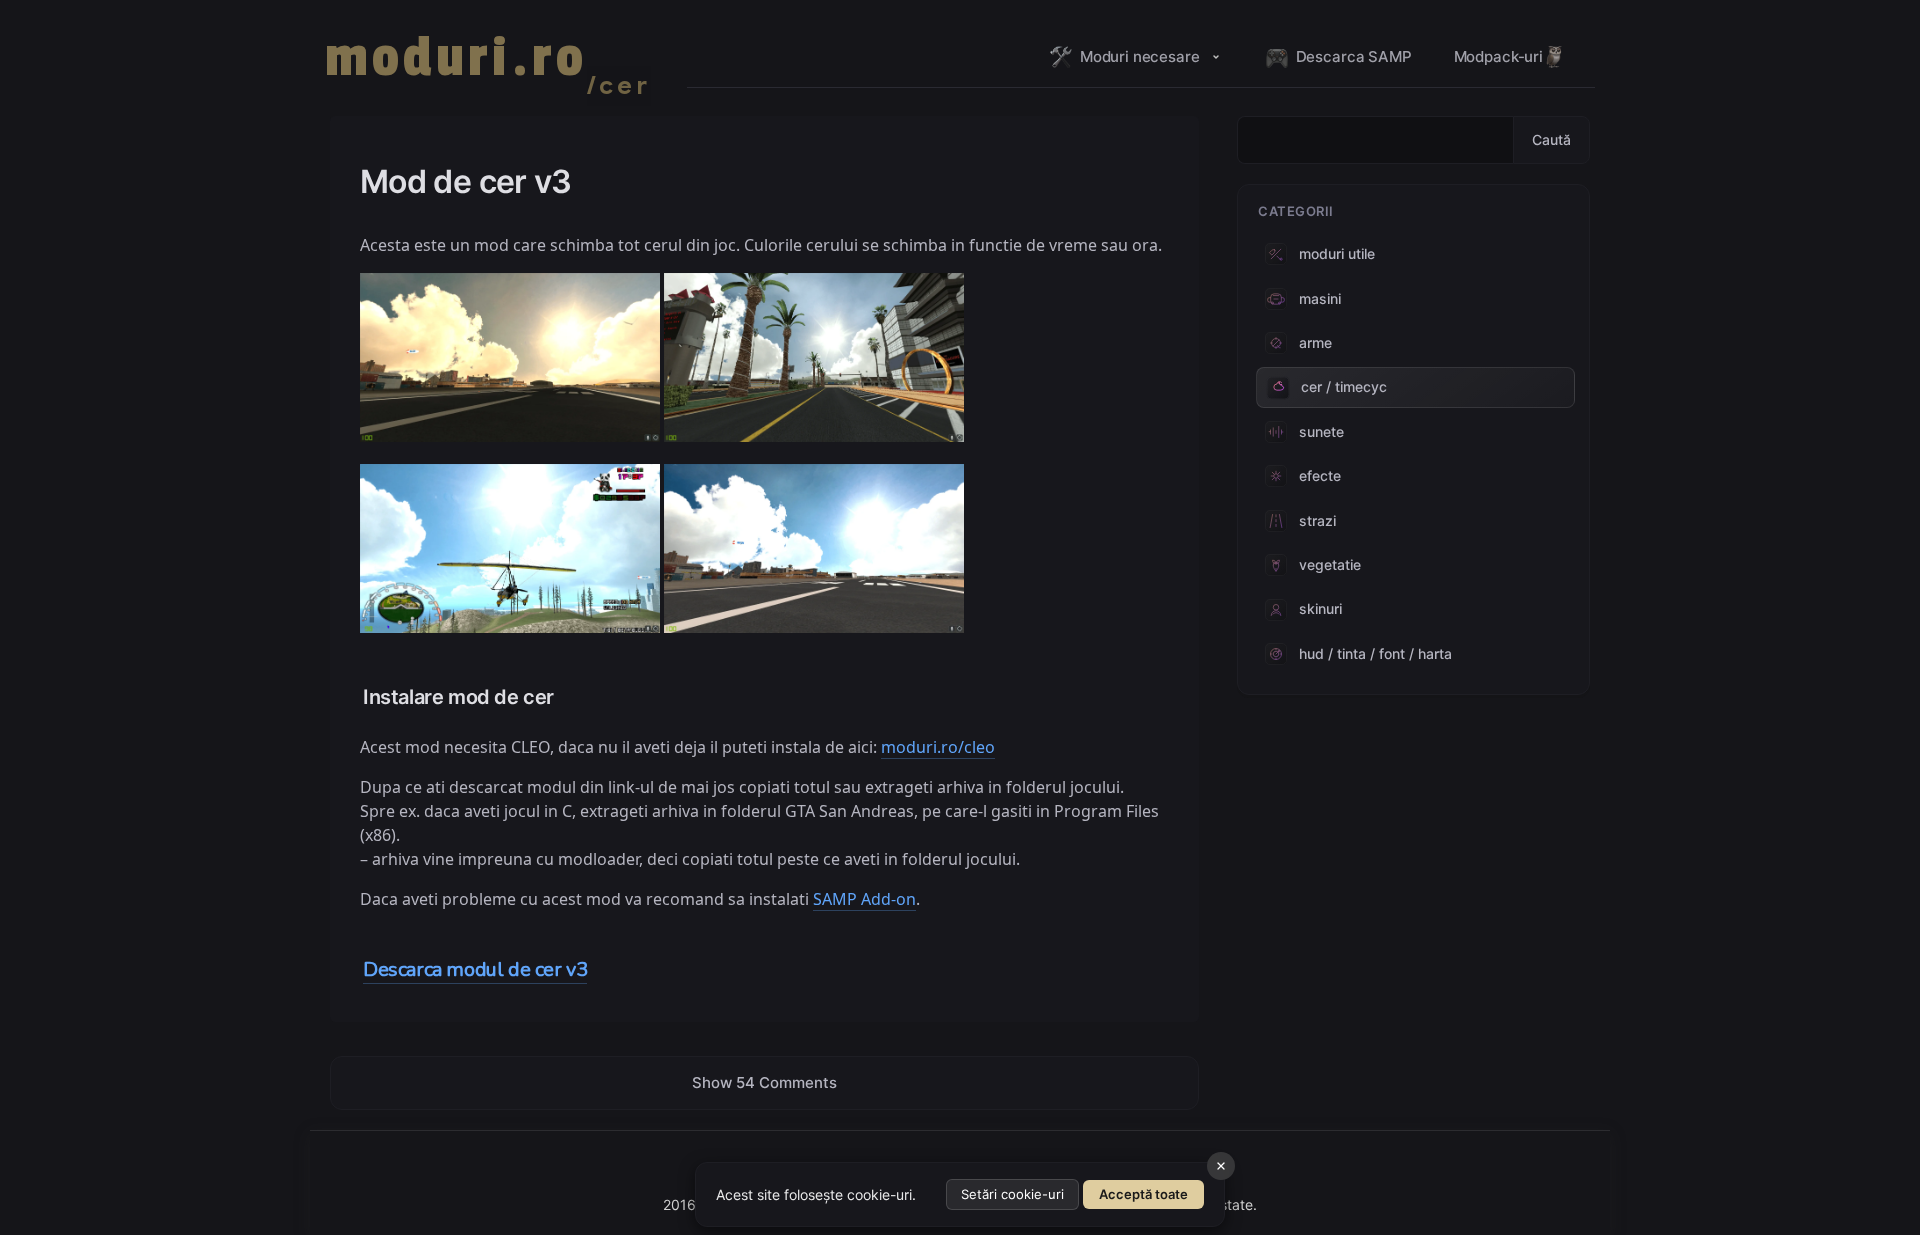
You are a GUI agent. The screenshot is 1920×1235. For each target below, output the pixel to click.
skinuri (1320, 608)
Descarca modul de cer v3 (475, 969)
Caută (1551, 139)
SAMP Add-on (864, 899)
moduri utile (1337, 253)
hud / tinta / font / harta (1375, 653)
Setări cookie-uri (1012, 1194)
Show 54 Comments (764, 1082)
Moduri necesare (1140, 56)
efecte (1320, 475)
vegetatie (1330, 564)
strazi (1317, 520)
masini (1320, 298)
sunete (1321, 431)
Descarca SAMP (1354, 56)
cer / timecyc (1344, 386)
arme (1315, 342)
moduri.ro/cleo (938, 747)
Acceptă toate (1143, 1194)
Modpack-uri (1498, 56)
